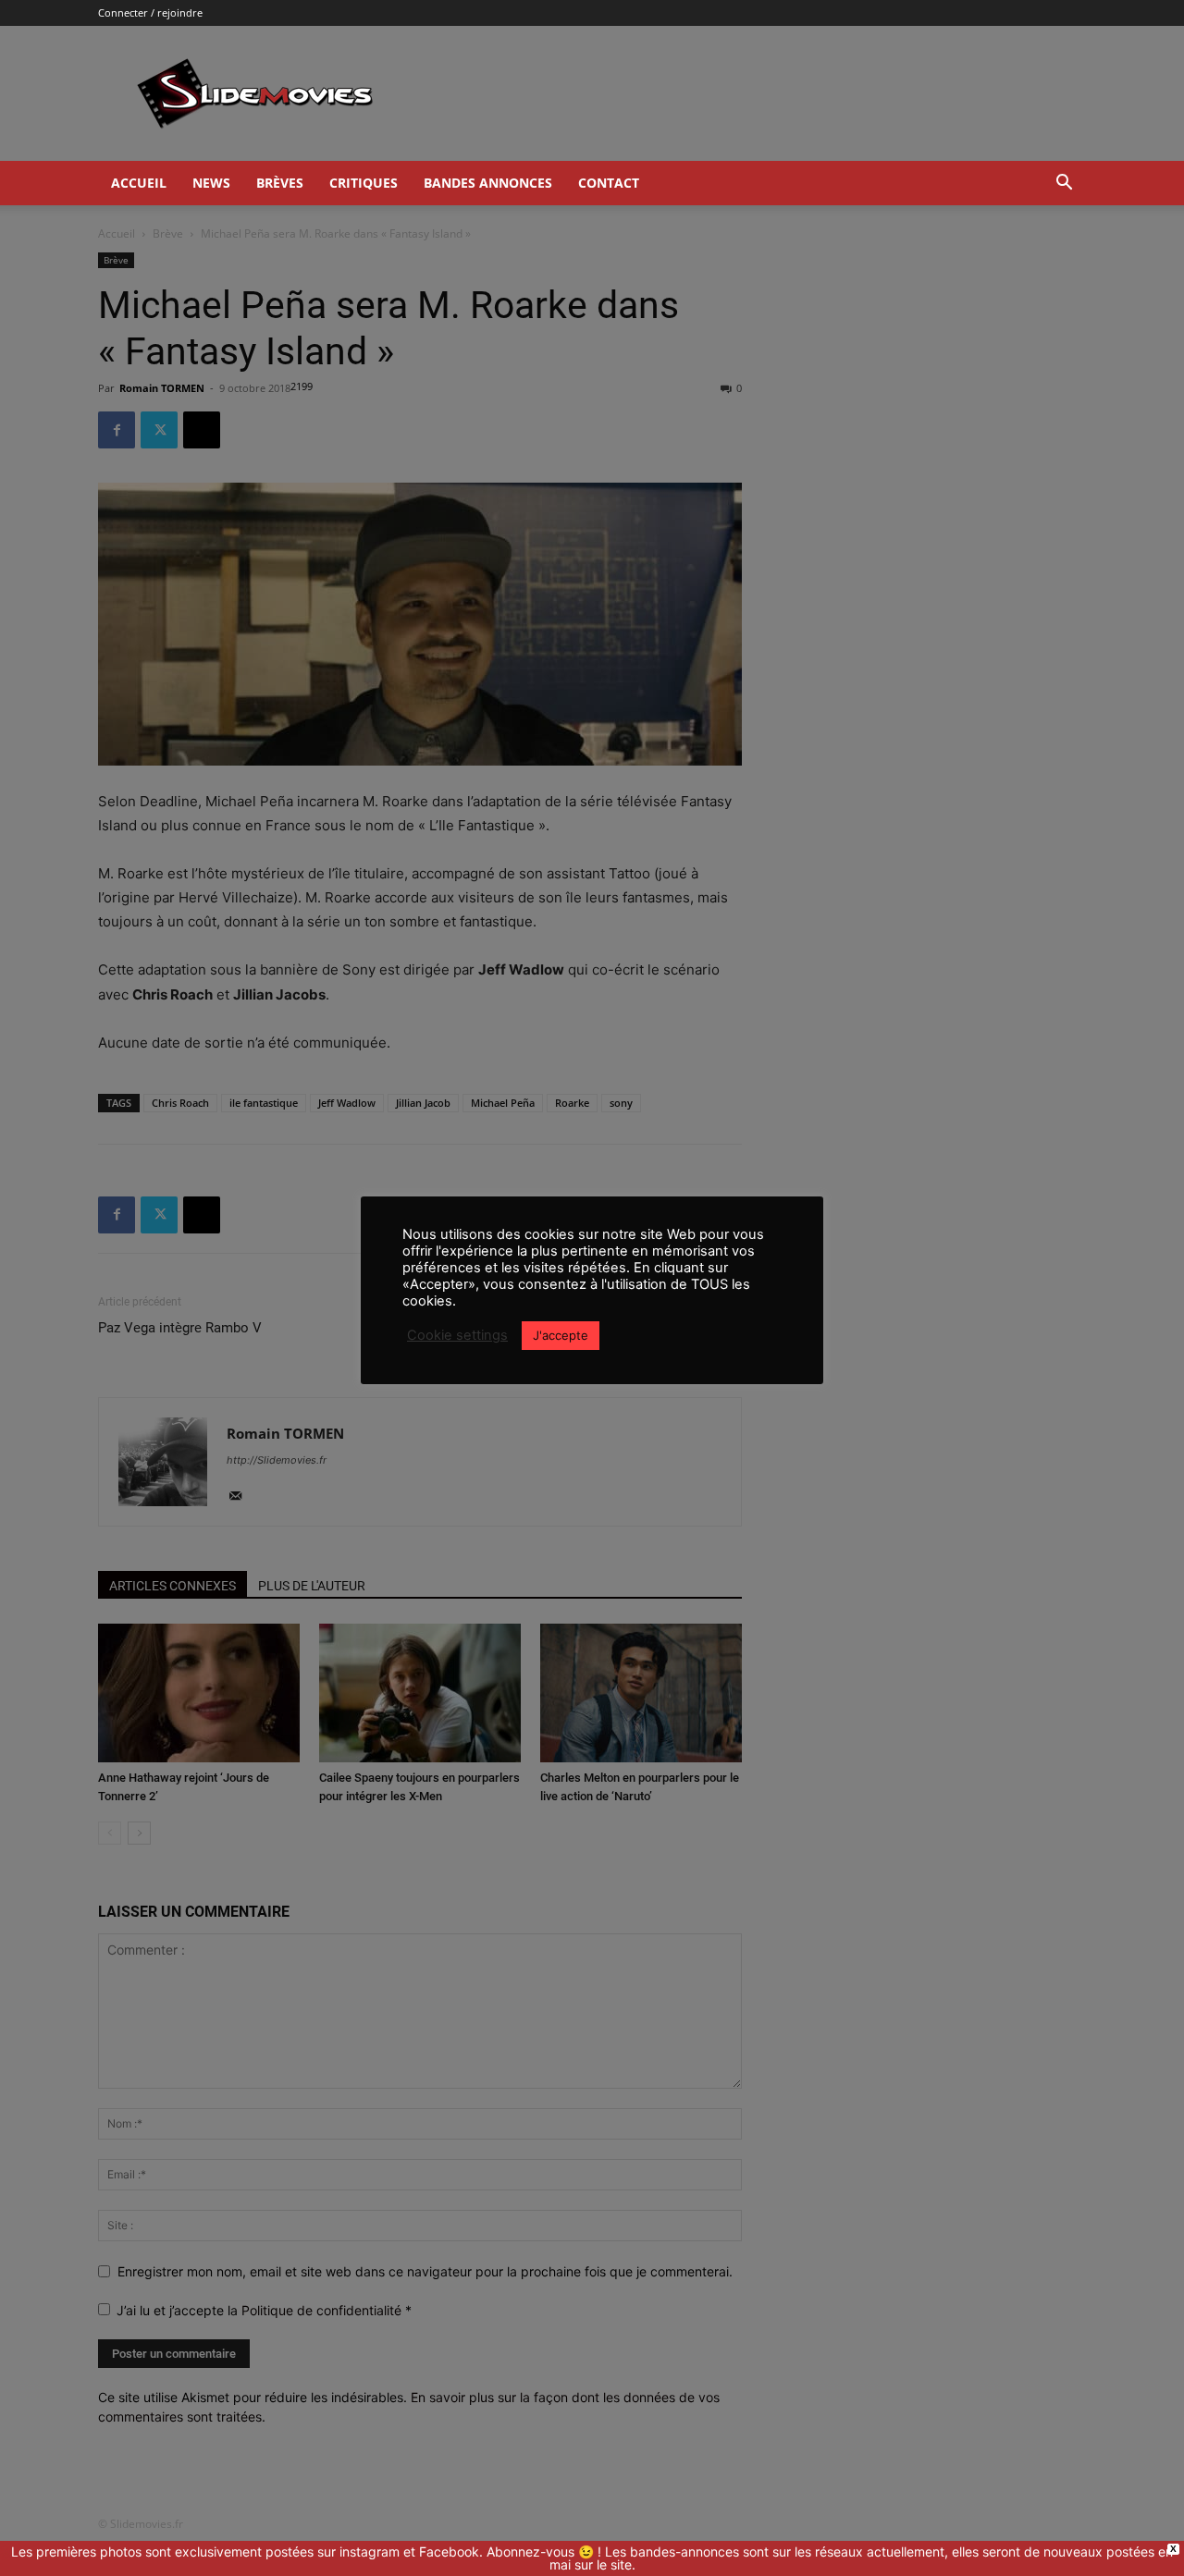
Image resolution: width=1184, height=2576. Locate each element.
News (211, 183)
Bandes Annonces (488, 183)
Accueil (139, 183)
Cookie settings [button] (457, 1335)
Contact (609, 183)
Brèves (280, 183)
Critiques (364, 183)
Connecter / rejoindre (150, 12)
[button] (1064, 184)
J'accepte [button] (561, 1335)
